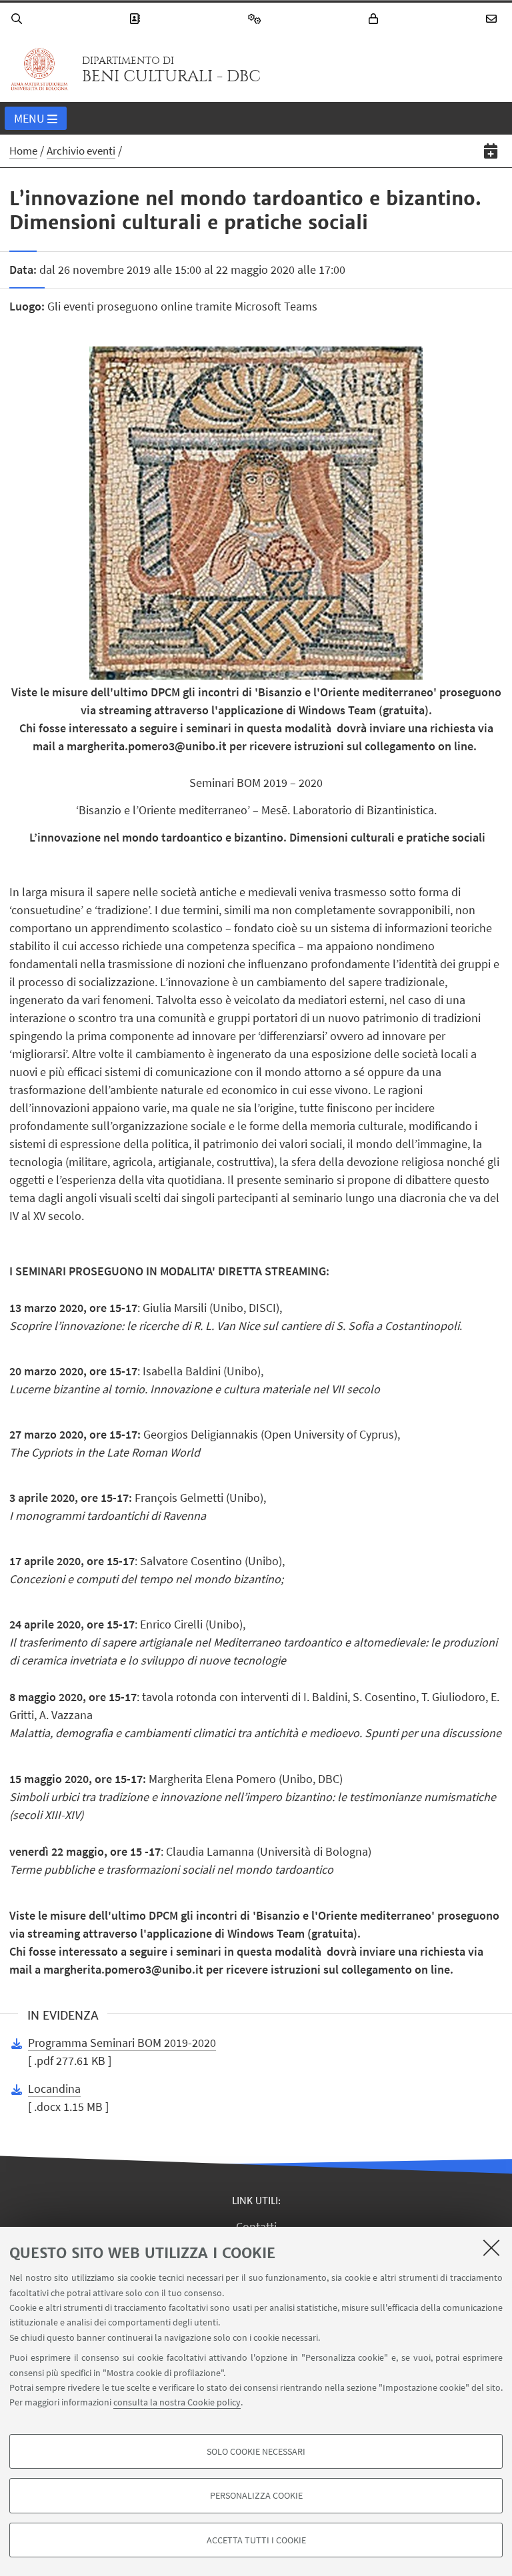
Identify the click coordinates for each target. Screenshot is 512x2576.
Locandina (54, 2089)
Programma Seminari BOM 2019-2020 (122, 2043)
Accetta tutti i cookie (256, 2540)
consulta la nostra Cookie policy (177, 2402)
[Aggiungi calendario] (491, 151)
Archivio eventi (81, 151)
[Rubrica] (137, 19)
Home (23, 151)
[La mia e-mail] (493, 19)
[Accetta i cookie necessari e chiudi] (491, 2248)
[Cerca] (19, 19)
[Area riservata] (375, 19)
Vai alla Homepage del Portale (39, 69)
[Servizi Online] (257, 19)
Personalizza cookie (256, 2495)
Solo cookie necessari (256, 2451)
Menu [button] (29, 118)
